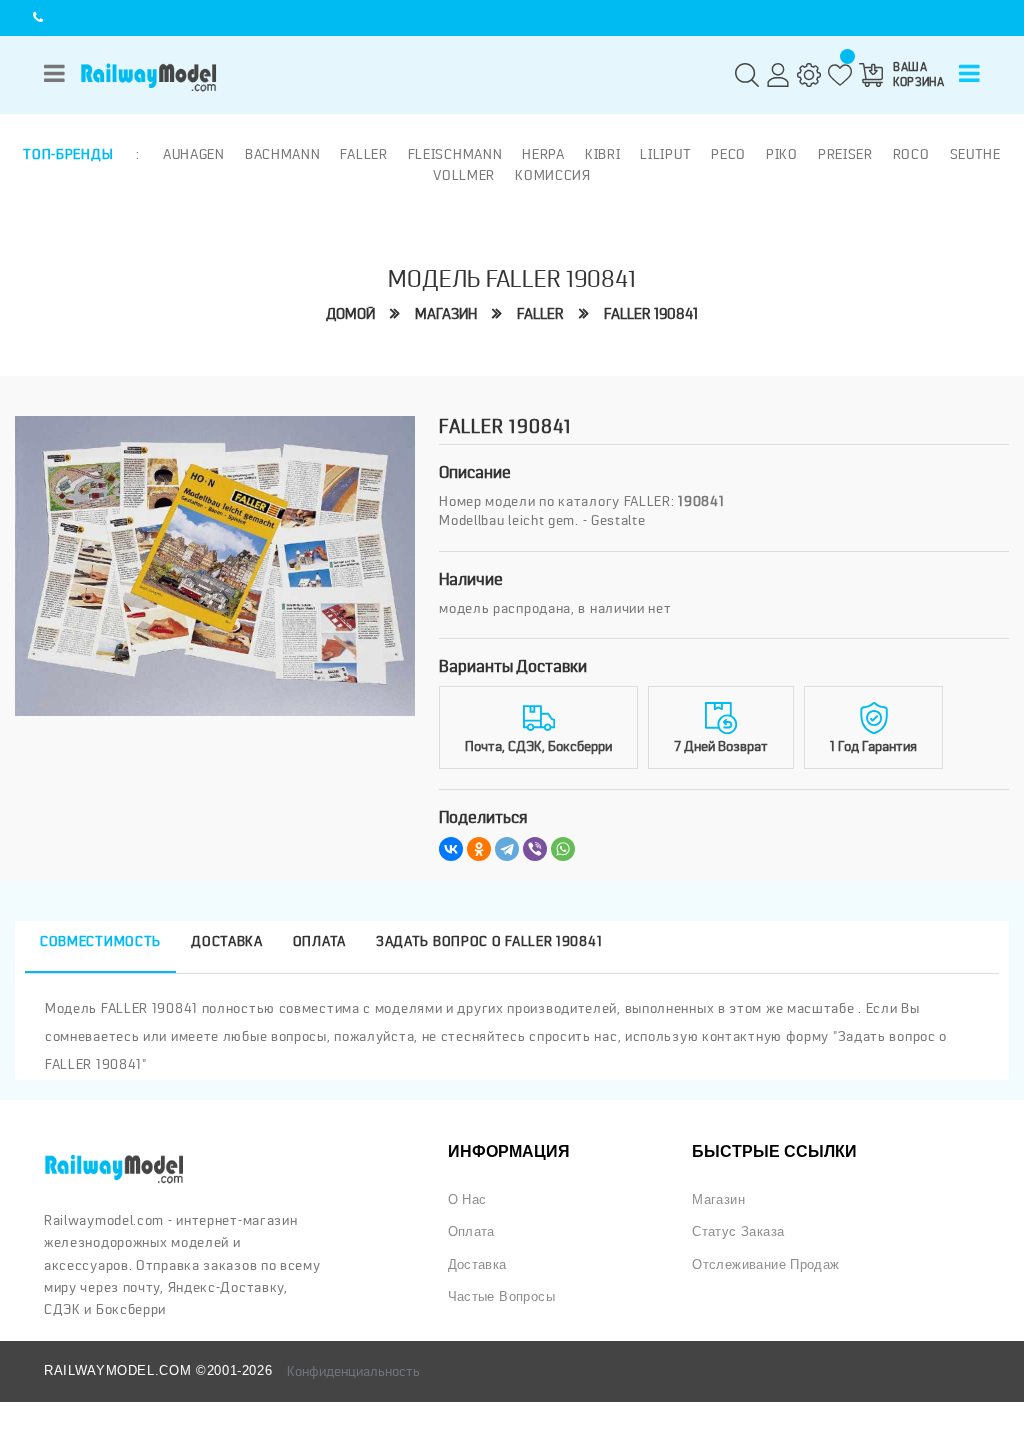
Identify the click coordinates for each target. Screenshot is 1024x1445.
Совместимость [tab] (100, 941)
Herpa (543, 154)
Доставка (477, 1264)
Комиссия (553, 175)
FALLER (540, 314)
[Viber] (535, 849)
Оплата (471, 1231)
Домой (350, 314)
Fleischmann (455, 154)
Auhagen (194, 154)
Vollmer (464, 175)
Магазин (446, 314)
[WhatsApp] (563, 849)
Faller (363, 154)
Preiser (845, 154)
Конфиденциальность (353, 1371)
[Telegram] (507, 849)
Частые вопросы (501, 1296)
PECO (728, 154)
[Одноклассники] (479, 849)
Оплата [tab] (319, 941)
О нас (467, 1199)
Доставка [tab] (227, 941)
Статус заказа (738, 1231)
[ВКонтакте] (451, 849)
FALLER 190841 (651, 314)
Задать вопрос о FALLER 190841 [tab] (489, 941)
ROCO (911, 154)
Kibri (603, 154)
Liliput (665, 154)
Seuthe (975, 154)
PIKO (782, 154)
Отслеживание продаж (765, 1264)
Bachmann (283, 154)
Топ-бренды (68, 154)
